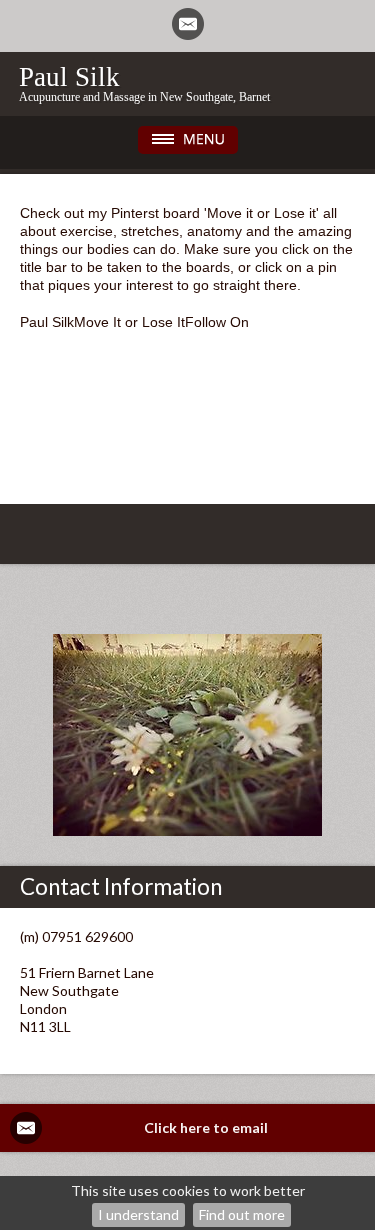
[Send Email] (188, 24)
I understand (138, 1214)
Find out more (242, 1214)
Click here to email (206, 1127)
